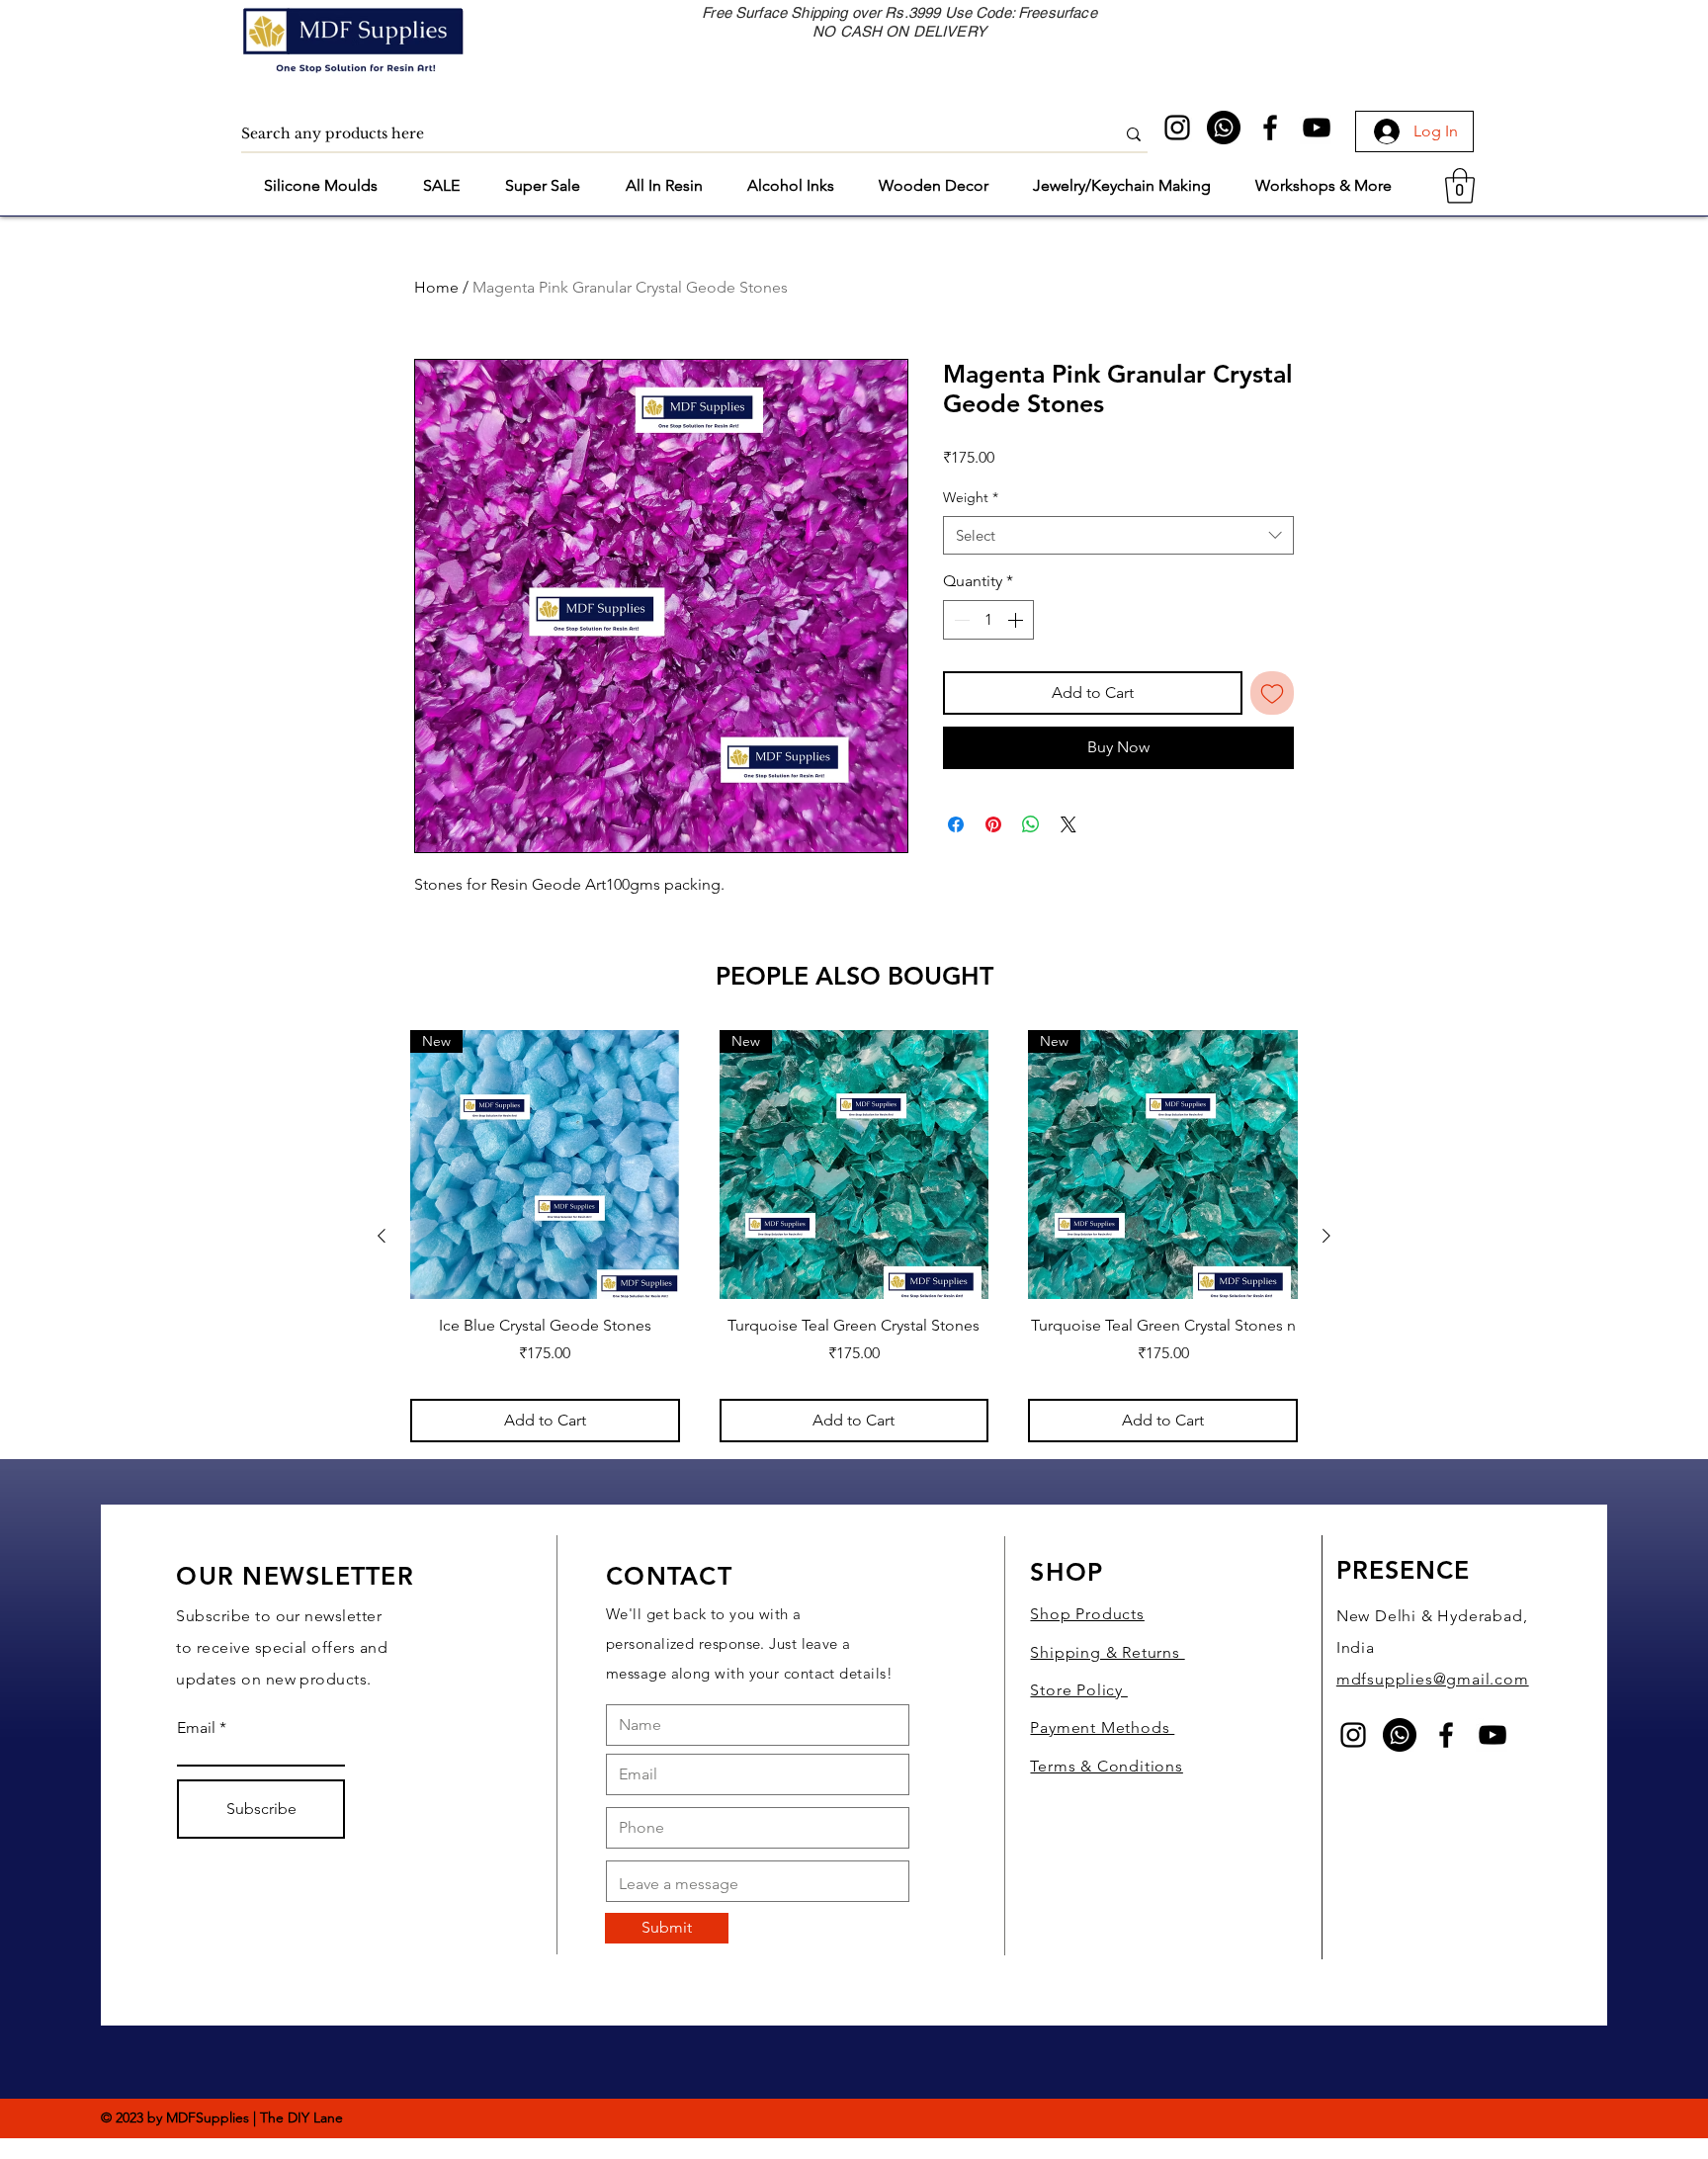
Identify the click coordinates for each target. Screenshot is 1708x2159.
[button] (171, 1997)
